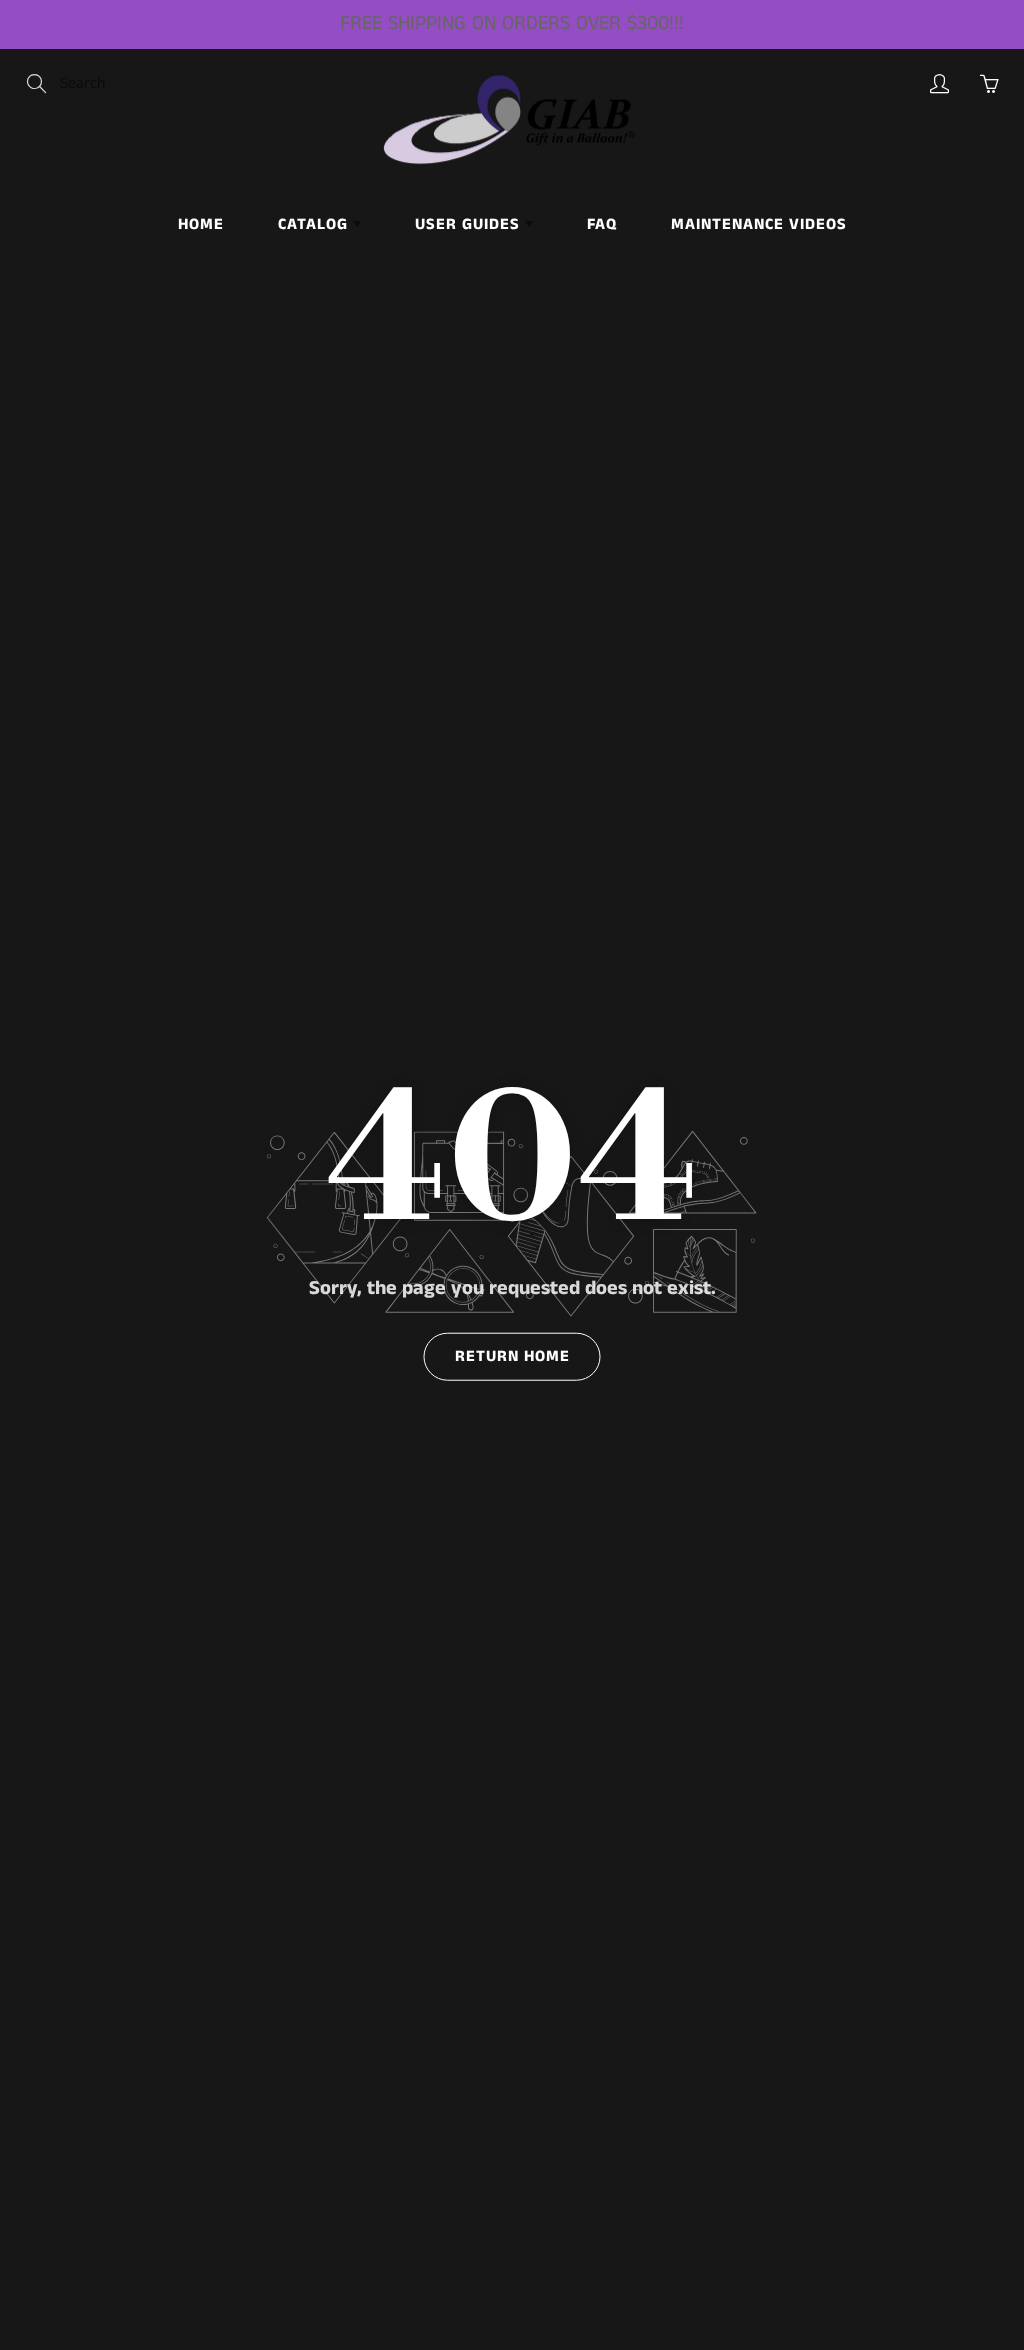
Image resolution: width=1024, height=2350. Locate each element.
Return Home (512, 1356)
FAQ (602, 224)
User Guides (470, 224)
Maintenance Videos (759, 224)
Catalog (315, 224)
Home (201, 224)
